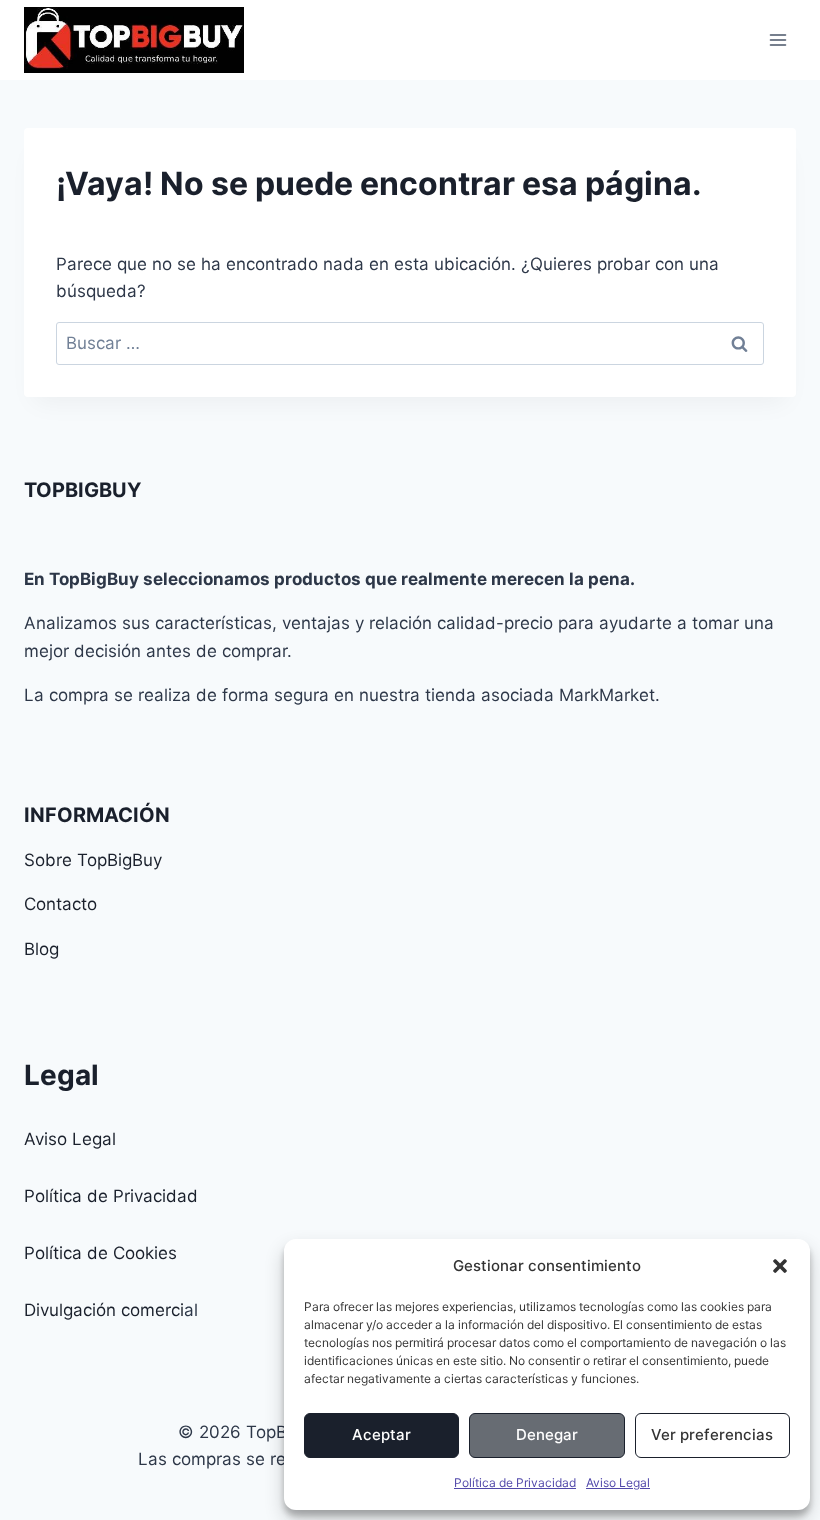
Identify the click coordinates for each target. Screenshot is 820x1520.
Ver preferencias (712, 1434)
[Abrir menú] (777, 39)
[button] (780, 1266)
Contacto (60, 904)
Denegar (547, 1434)
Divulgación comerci (104, 1310)
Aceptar (381, 1434)
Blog (41, 949)
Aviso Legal (618, 1482)
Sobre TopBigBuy (93, 860)
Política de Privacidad (515, 1482)
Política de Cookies (100, 1253)
